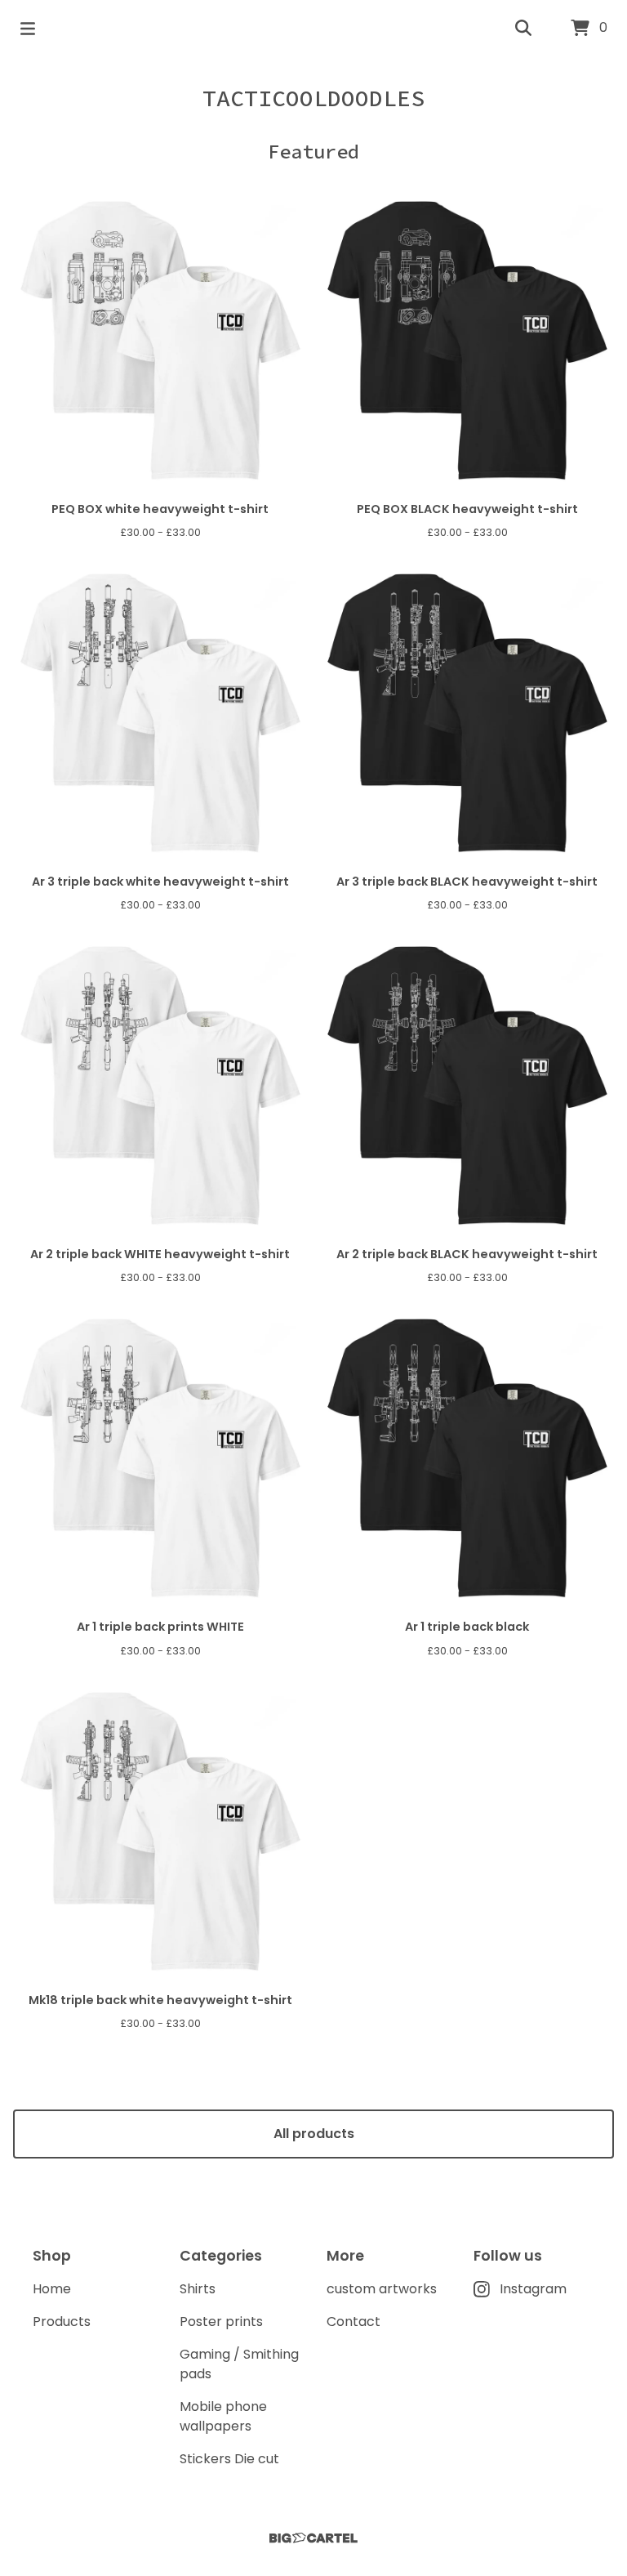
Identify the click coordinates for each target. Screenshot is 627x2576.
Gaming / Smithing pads (239, 2364)
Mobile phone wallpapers (223, 2416)
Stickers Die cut (229, 2459)
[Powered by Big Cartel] (313, 2538)
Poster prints (221, 2322)
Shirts (198, 2289)
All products (314, 2134)
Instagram (533, 2289)
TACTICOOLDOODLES (313, 98)
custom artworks (382, 2289)
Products (62, 2322)
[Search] (523, 29)
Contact (354, 2322)
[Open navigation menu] (28, 29)
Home (52, 2289)
